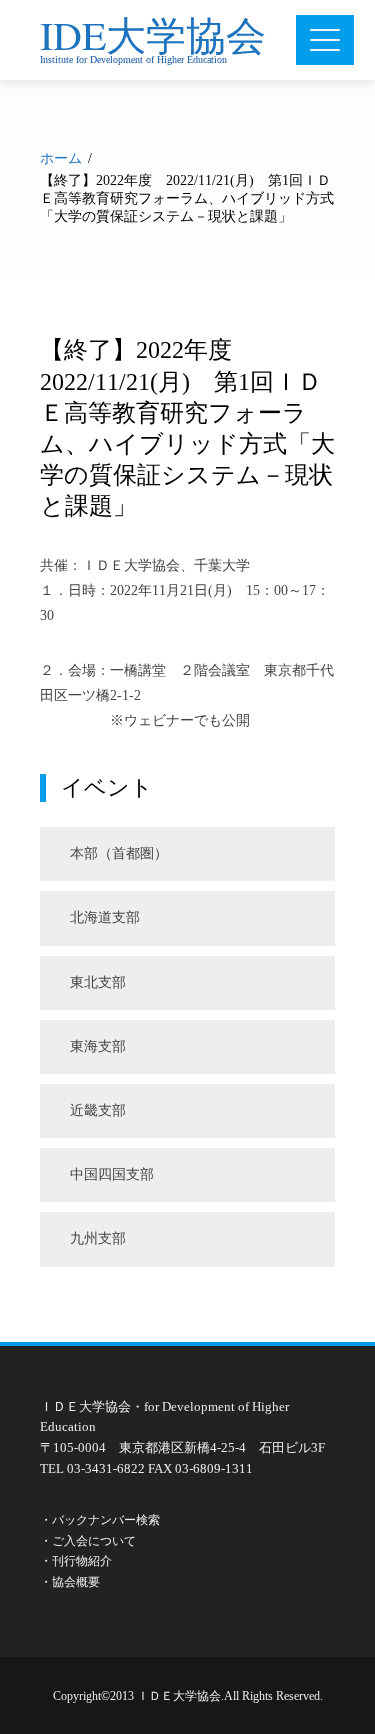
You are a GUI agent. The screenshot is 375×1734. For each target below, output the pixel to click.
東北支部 (98, 982)
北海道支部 (105, 917)
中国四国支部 (112, 1174)
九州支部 (98, 1238)
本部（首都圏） (119, 853)
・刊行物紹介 (76, 1561)
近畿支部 (98, 1110)
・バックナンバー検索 (100, 1520)
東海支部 (98, 1046)
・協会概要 (70, 1582)
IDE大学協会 (153, 34)
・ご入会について (88, 1541)
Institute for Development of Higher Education (133, 59)
